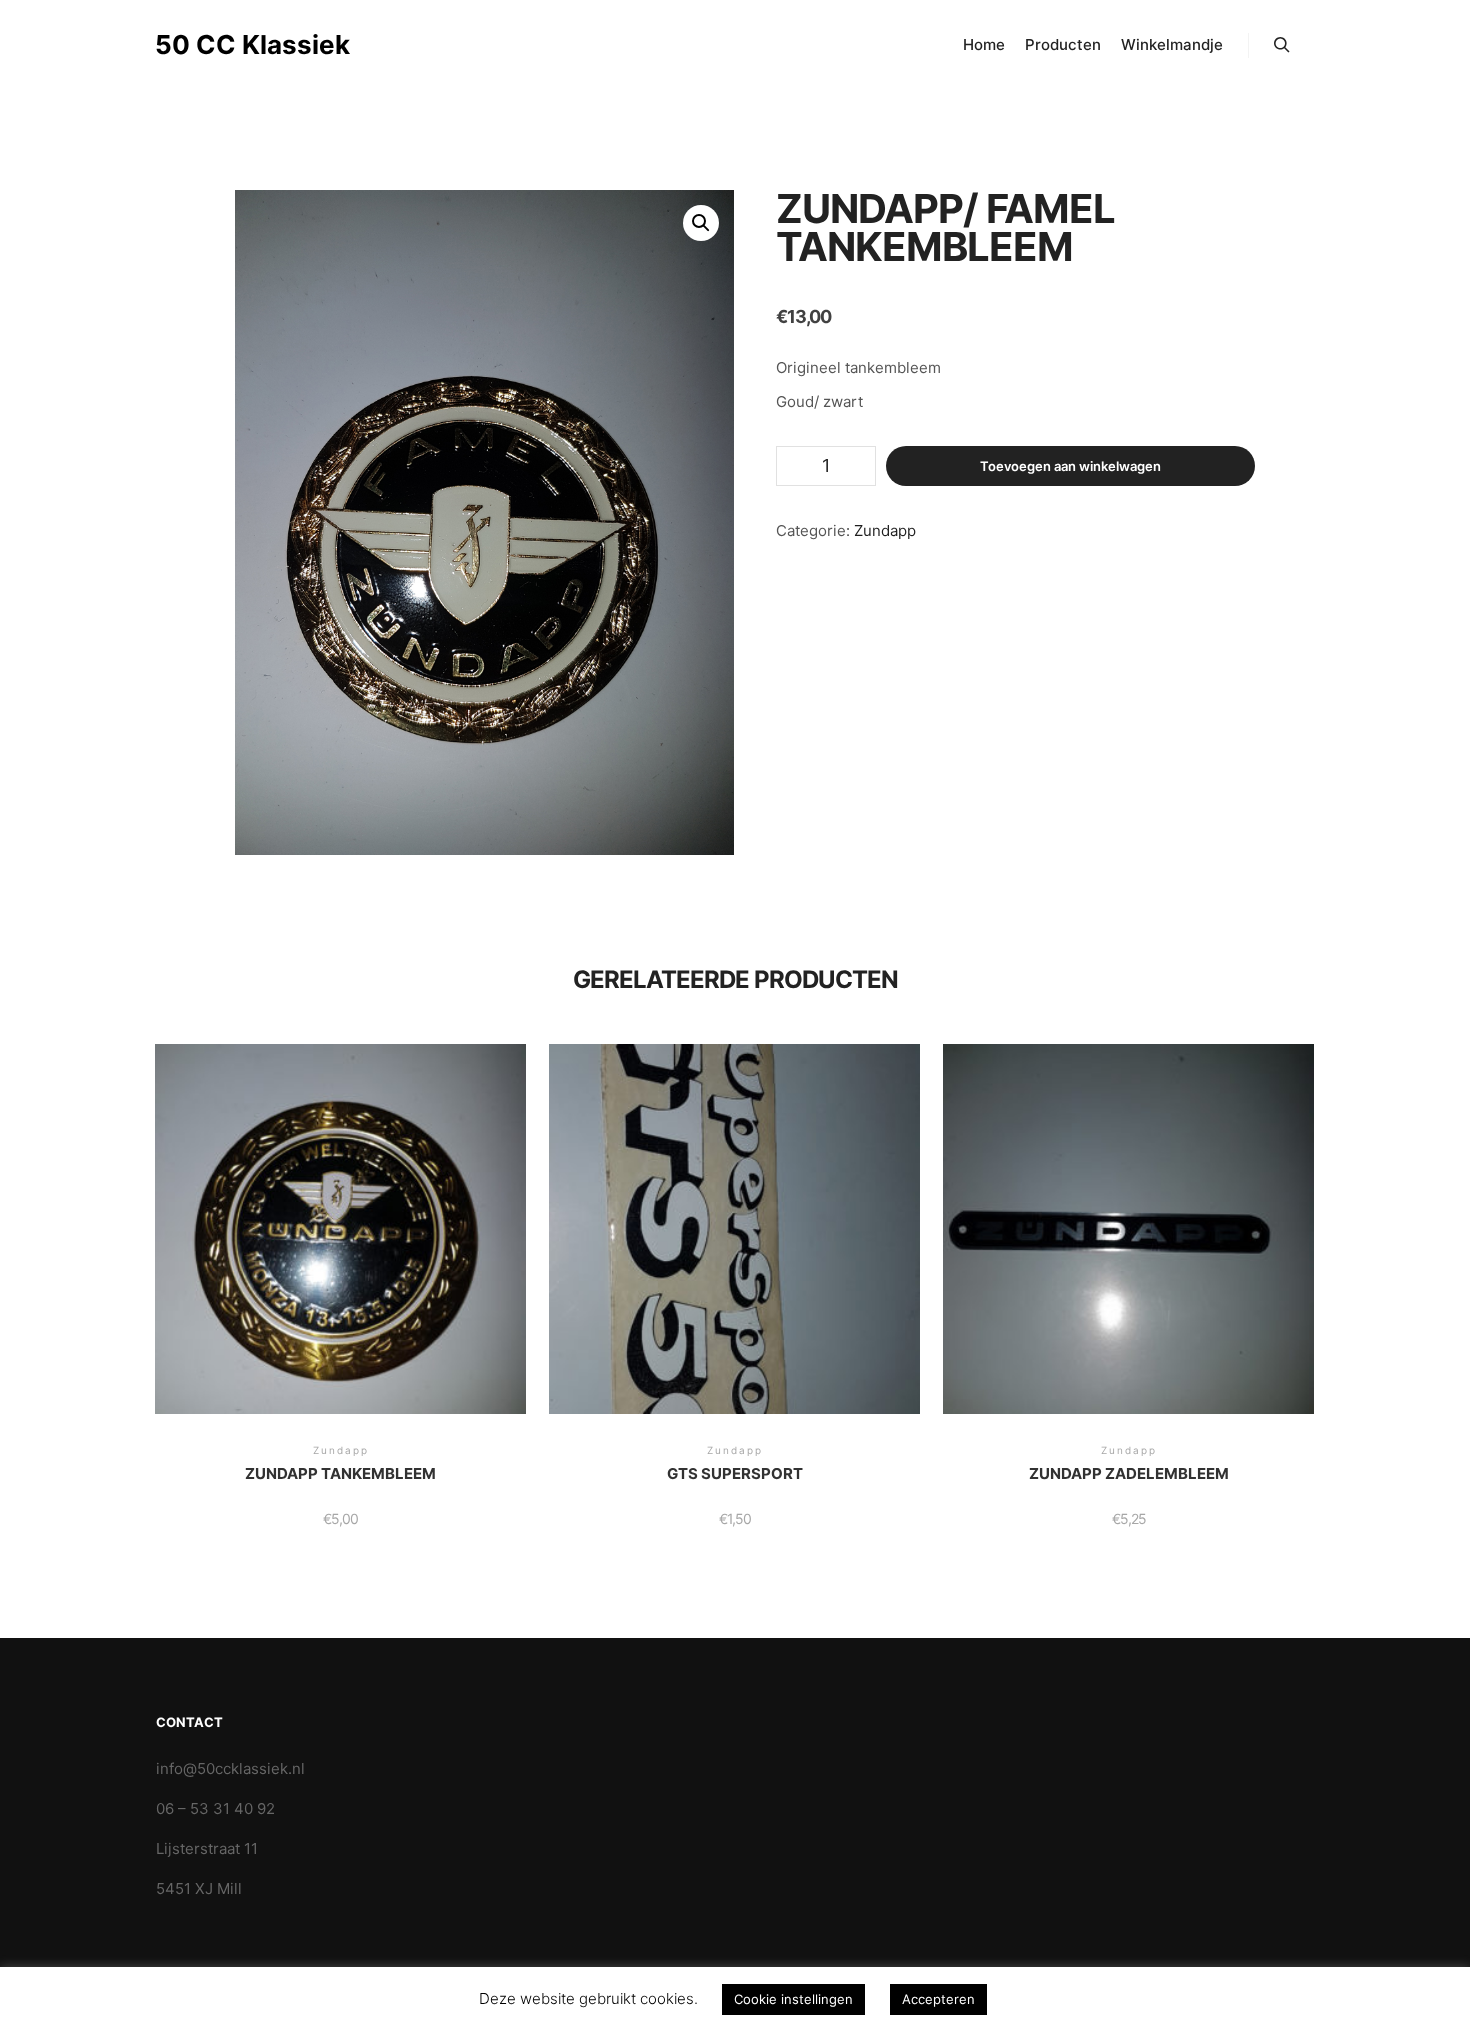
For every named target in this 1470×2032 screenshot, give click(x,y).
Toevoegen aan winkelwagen (1070, 466)
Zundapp (885, 530)
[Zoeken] (1282, 45)
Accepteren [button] (938, 1999)
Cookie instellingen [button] (793, 1999)
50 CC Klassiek (252, 44)
